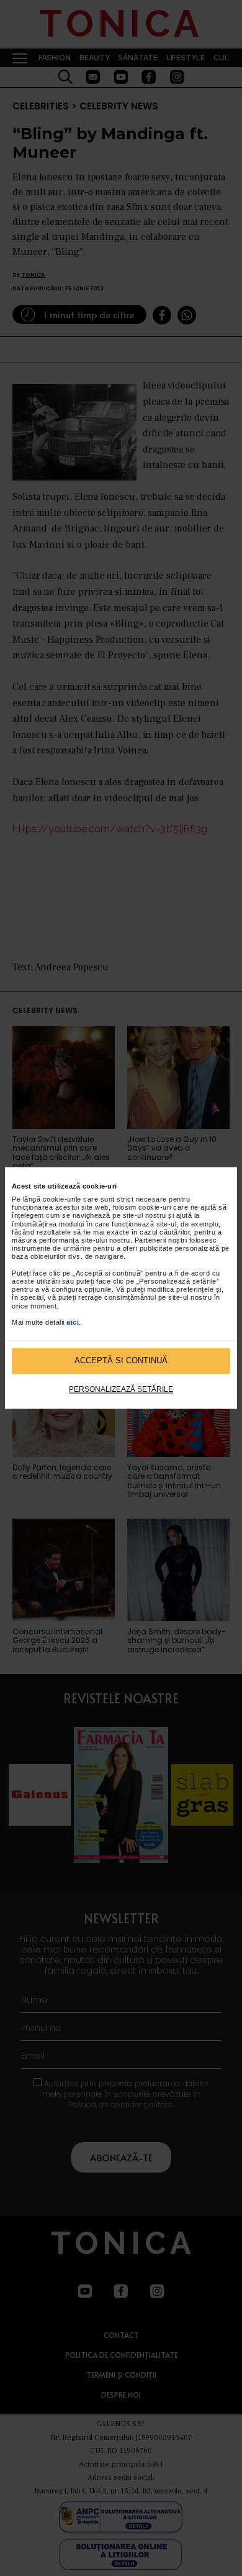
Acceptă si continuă (121, 1361)
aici (73, 1322)
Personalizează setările (121, 1389)
